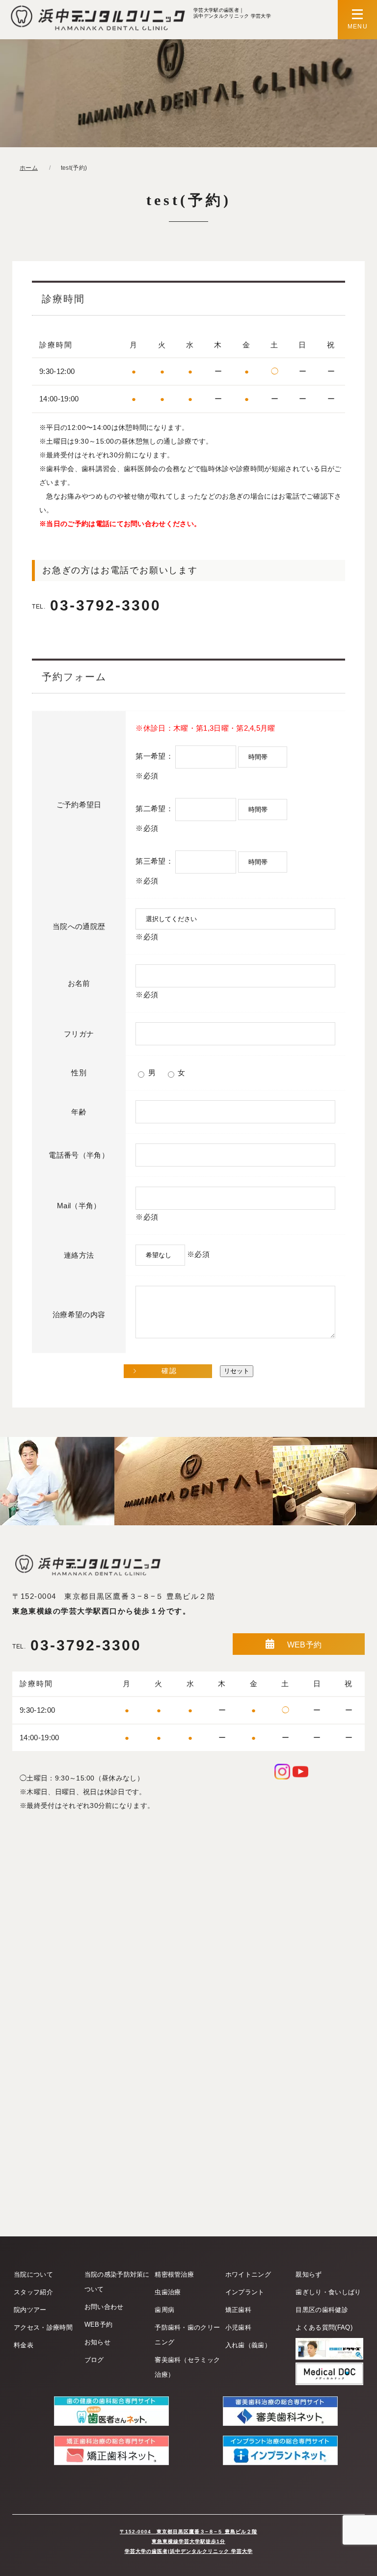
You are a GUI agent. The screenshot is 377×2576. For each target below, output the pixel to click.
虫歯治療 (168, 2292)
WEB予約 (305, 1645)
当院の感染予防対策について (117, 2282)
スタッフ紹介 (33, 2292)
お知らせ (97, 2342)
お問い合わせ (104, 2307)
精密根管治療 (174, 2274)
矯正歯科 (238, 2310)
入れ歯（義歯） (248, 2345)
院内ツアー (30, 2310)
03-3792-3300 (96, 605)
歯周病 (164, 2310)
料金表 (24, 2345)
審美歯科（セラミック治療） (187, 2367)
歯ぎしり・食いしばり (328, 2292)
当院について (33, 2274)
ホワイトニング (248, 2274)
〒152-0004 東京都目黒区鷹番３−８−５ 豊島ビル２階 (114, 1596)
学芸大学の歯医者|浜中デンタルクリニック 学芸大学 (189, 2551)
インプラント (245, 2292)
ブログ (94, 2360)
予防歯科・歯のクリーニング (187, 2335)
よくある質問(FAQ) (324, 2327)
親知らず (309, 2274)
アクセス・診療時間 (43, 2327)
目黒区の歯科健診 (322, 2310)
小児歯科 (238, 2327)
